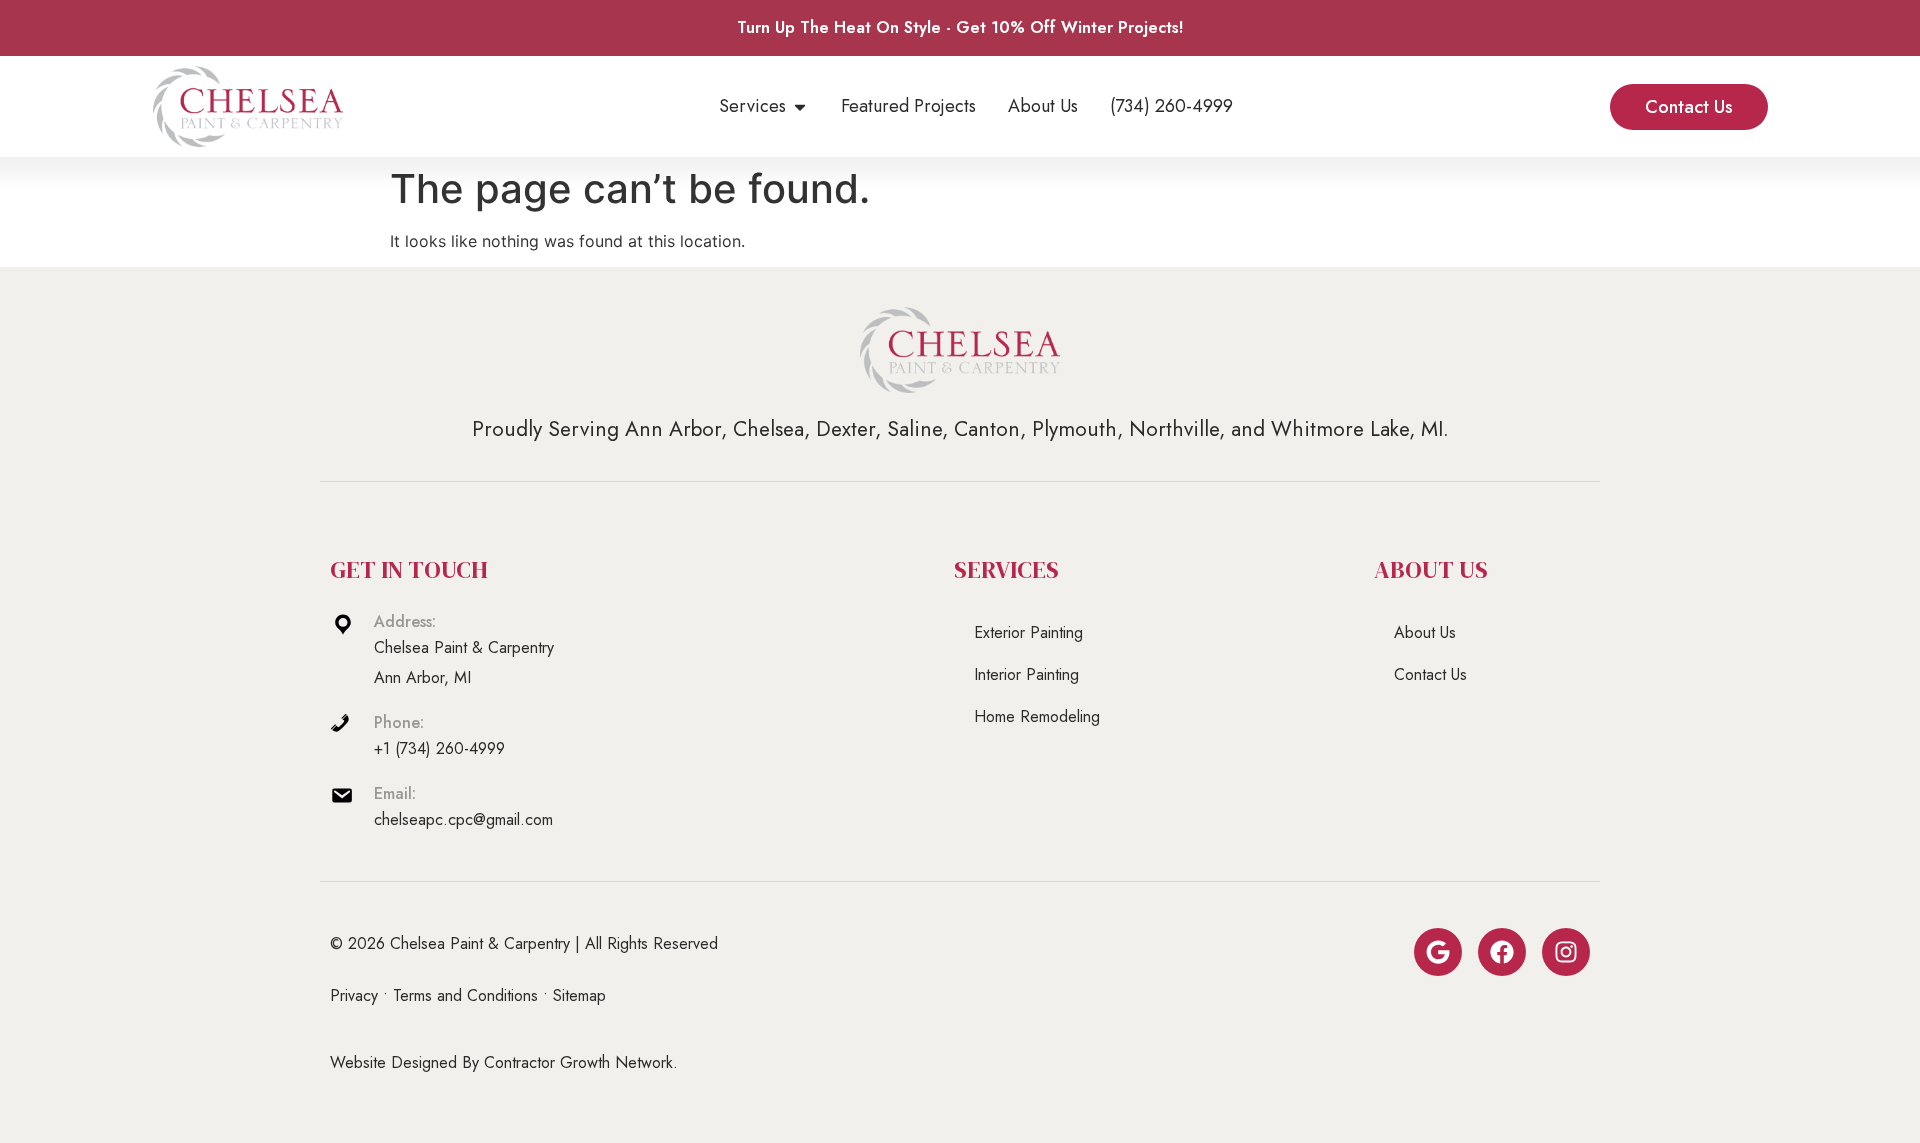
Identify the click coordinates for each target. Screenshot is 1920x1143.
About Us (1425, 632)
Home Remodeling (1037, 716)
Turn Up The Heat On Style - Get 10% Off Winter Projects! (960, 27)
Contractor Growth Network (578, 1062)
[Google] (1438, 952)
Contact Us (1430, 674)
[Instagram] (1566, 952)
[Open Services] (800, 106)
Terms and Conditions (465, 995)
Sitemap (579, 995)
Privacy (354, 995)
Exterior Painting (1028, 632)
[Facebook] (1502, 952)
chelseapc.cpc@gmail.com (463, 819)
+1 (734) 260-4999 (439, 748)
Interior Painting (1026, 674)
